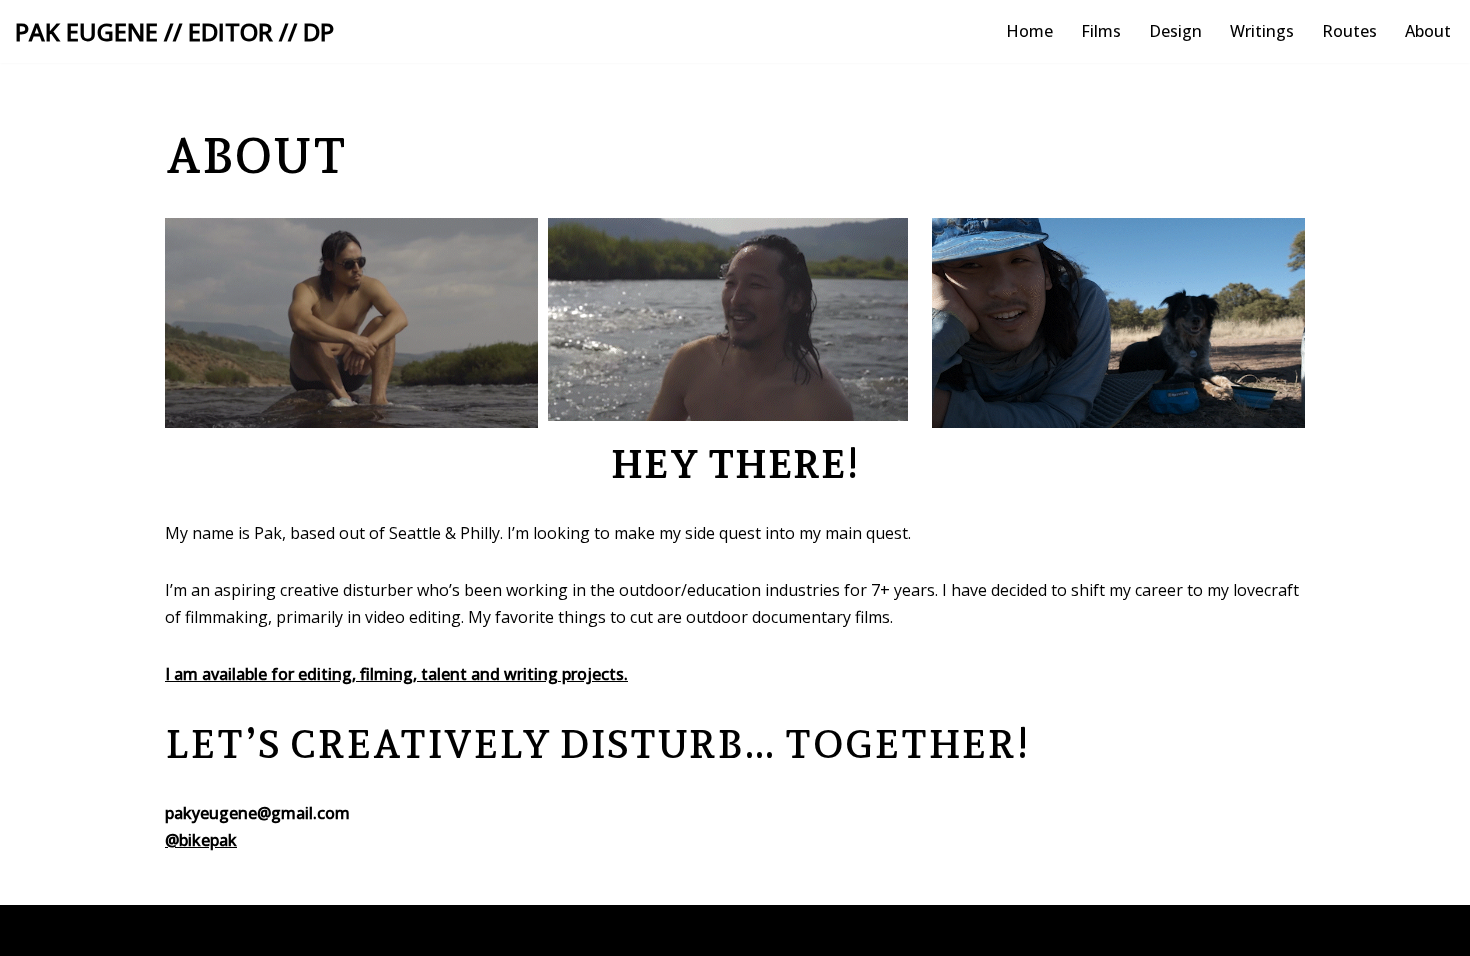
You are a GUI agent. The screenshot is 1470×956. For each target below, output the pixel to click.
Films (1101, 31)
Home (1029, 31)
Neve (184, 930)
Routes (1349, 31)
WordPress (354, 930)
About (1428, 31)
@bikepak (201, 840)
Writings (1262, 31)
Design (1175, 31)
